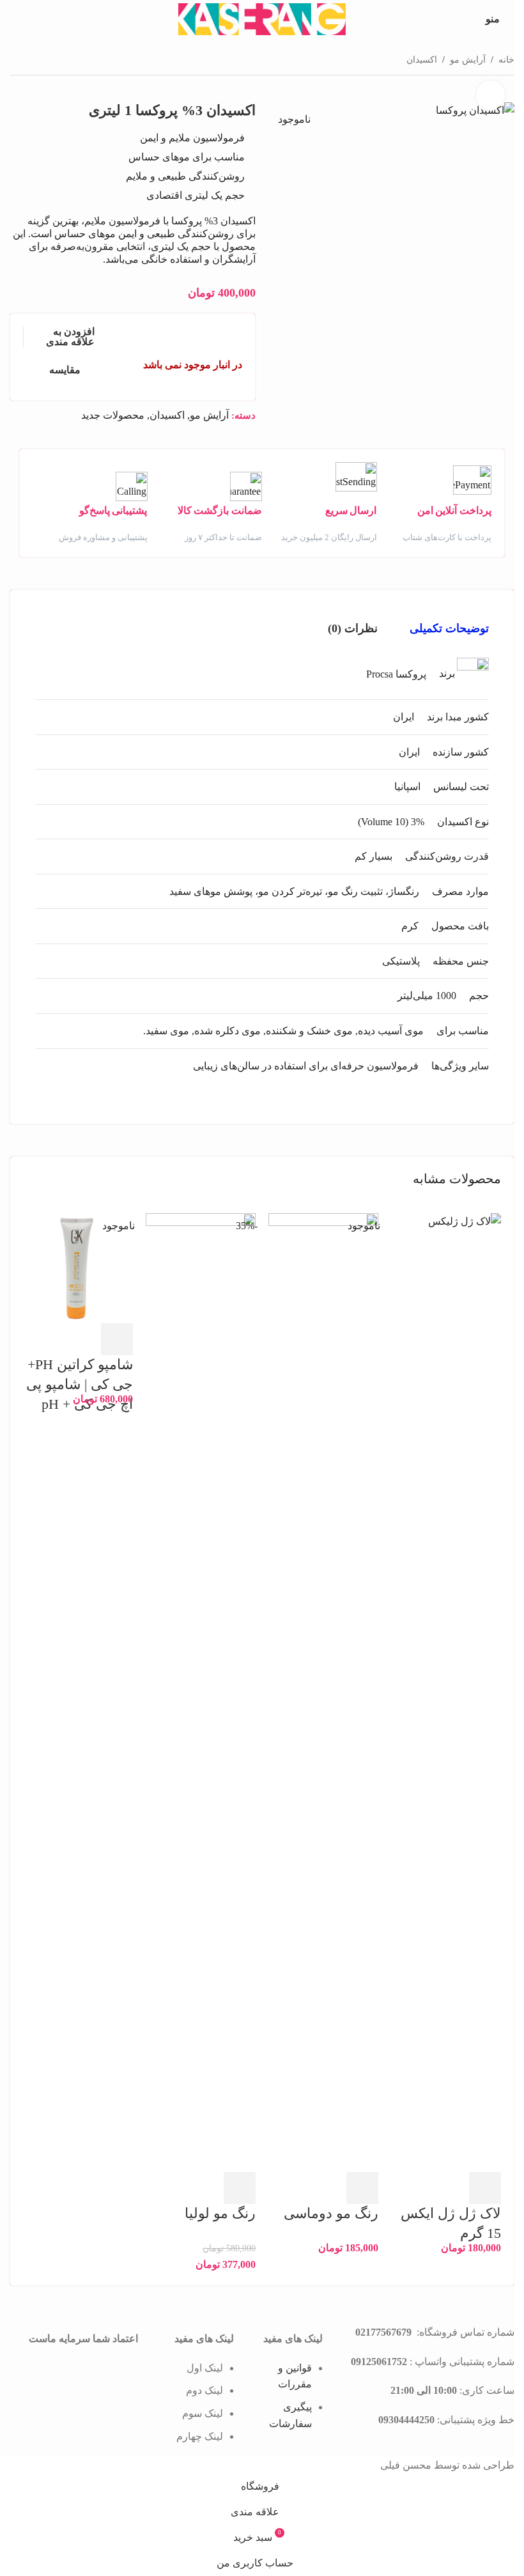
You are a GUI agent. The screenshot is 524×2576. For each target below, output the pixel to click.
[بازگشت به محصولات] (33, 58)
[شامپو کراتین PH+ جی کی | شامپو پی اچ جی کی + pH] (78, 1267)
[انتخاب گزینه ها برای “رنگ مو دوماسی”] (362, 2188)
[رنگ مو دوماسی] (323, 1692)
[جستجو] (15, 19)
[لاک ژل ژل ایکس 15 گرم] (446, 1692)
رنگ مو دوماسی (331, 2213)
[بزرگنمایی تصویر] (490, 95)
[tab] (449, 628)
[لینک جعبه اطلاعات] (435, 505)
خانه (506, 60)
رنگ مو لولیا (220, 2213)
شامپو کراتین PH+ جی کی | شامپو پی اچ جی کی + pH (80, 1384)
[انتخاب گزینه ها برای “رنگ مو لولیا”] (240, 2188)
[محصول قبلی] (48, 58)
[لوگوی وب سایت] (262, 18)
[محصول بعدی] (17, 58)
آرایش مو (468, 60)
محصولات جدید (113, 415)
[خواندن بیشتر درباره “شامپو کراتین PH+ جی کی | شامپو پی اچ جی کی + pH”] (117, 1339)
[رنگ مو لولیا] (201, 1692)
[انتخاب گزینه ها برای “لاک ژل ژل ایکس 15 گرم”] (485, 2188)
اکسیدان (422, 60)
